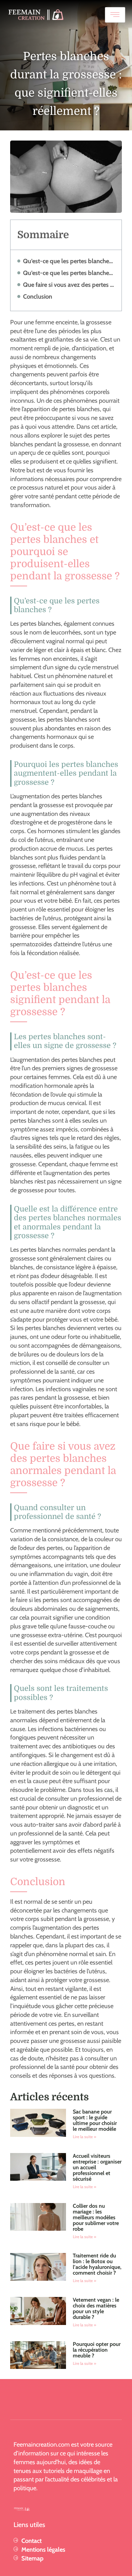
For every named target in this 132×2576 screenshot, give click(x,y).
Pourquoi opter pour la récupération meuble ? (97, 2350)
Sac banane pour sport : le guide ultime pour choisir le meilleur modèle (95, 2120)
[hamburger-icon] (115, 15)
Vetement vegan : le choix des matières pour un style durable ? (96, 2308)
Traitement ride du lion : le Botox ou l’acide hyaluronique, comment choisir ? (97, 2264)
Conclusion (38, 296)
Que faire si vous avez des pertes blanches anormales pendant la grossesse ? (69, 285)
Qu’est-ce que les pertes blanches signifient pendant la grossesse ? (69, 273)
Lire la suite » (84, 2137)
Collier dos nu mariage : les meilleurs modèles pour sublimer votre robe (96, 2217)
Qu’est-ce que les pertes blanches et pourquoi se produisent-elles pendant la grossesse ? (69, 261)
